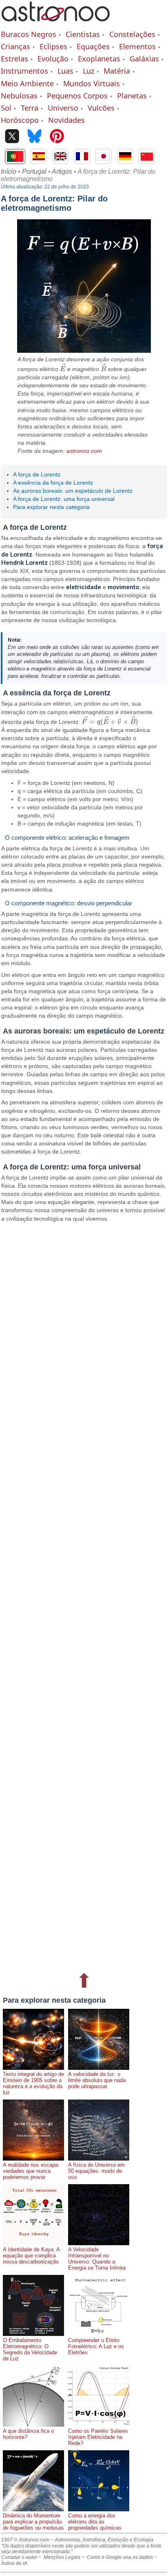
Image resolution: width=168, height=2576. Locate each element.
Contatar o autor (19, 2557)
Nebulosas (19, 96)
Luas (65, 71)
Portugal (34, 172)
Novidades (66, 120)
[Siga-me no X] (12, 137)
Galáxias (144, 59)
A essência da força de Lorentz (53, 483)
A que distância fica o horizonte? (28, 2434)
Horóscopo (20, 120)
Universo (63, 108)
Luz (88, 71)
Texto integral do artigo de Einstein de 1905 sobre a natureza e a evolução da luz (33, 2083)
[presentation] (63, 369)
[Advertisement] (84, 1596)
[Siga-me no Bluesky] (34, 137)
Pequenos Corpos (77, 96)
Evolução (53, 59)
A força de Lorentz (37, 474)
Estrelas (14, 59)
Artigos (62, 172)
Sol (6, 108)
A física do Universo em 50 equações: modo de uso (96, 2171)
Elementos (137, 46)
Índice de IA (14, 2563)
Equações (93, 46)
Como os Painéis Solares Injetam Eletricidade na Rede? (98, 2437)
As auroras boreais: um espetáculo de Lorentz (73, 491)
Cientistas (83, 34)
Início (9, 172)
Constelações (132, 34)
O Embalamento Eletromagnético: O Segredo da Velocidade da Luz (30, 2349)
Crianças (15, 46)
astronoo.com (84, 451)
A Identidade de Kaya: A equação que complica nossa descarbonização (31, 2256)
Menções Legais (62, 2557)
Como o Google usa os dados (120, 2557)
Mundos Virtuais (92, 83)
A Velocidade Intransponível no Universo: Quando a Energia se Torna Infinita (97, 2259)
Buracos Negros (29, 34)
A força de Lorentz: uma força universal (64, 499)
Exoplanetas (99, 59)
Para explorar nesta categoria (51, 507)
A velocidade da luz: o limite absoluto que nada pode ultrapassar (97, 2080)
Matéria (117, 71)
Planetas (132, 96)
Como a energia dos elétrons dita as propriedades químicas (95, 2522)
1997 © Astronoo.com (25, 2540)
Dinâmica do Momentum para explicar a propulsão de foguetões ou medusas (33, 2522)
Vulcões (101, 108)
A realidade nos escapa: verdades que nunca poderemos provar (31, 2171)
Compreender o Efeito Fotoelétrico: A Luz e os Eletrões (96, 2346)
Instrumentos (24, 71)
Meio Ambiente (27, 83)
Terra (30, 108)
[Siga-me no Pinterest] (57, 137)
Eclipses (53, 46)
